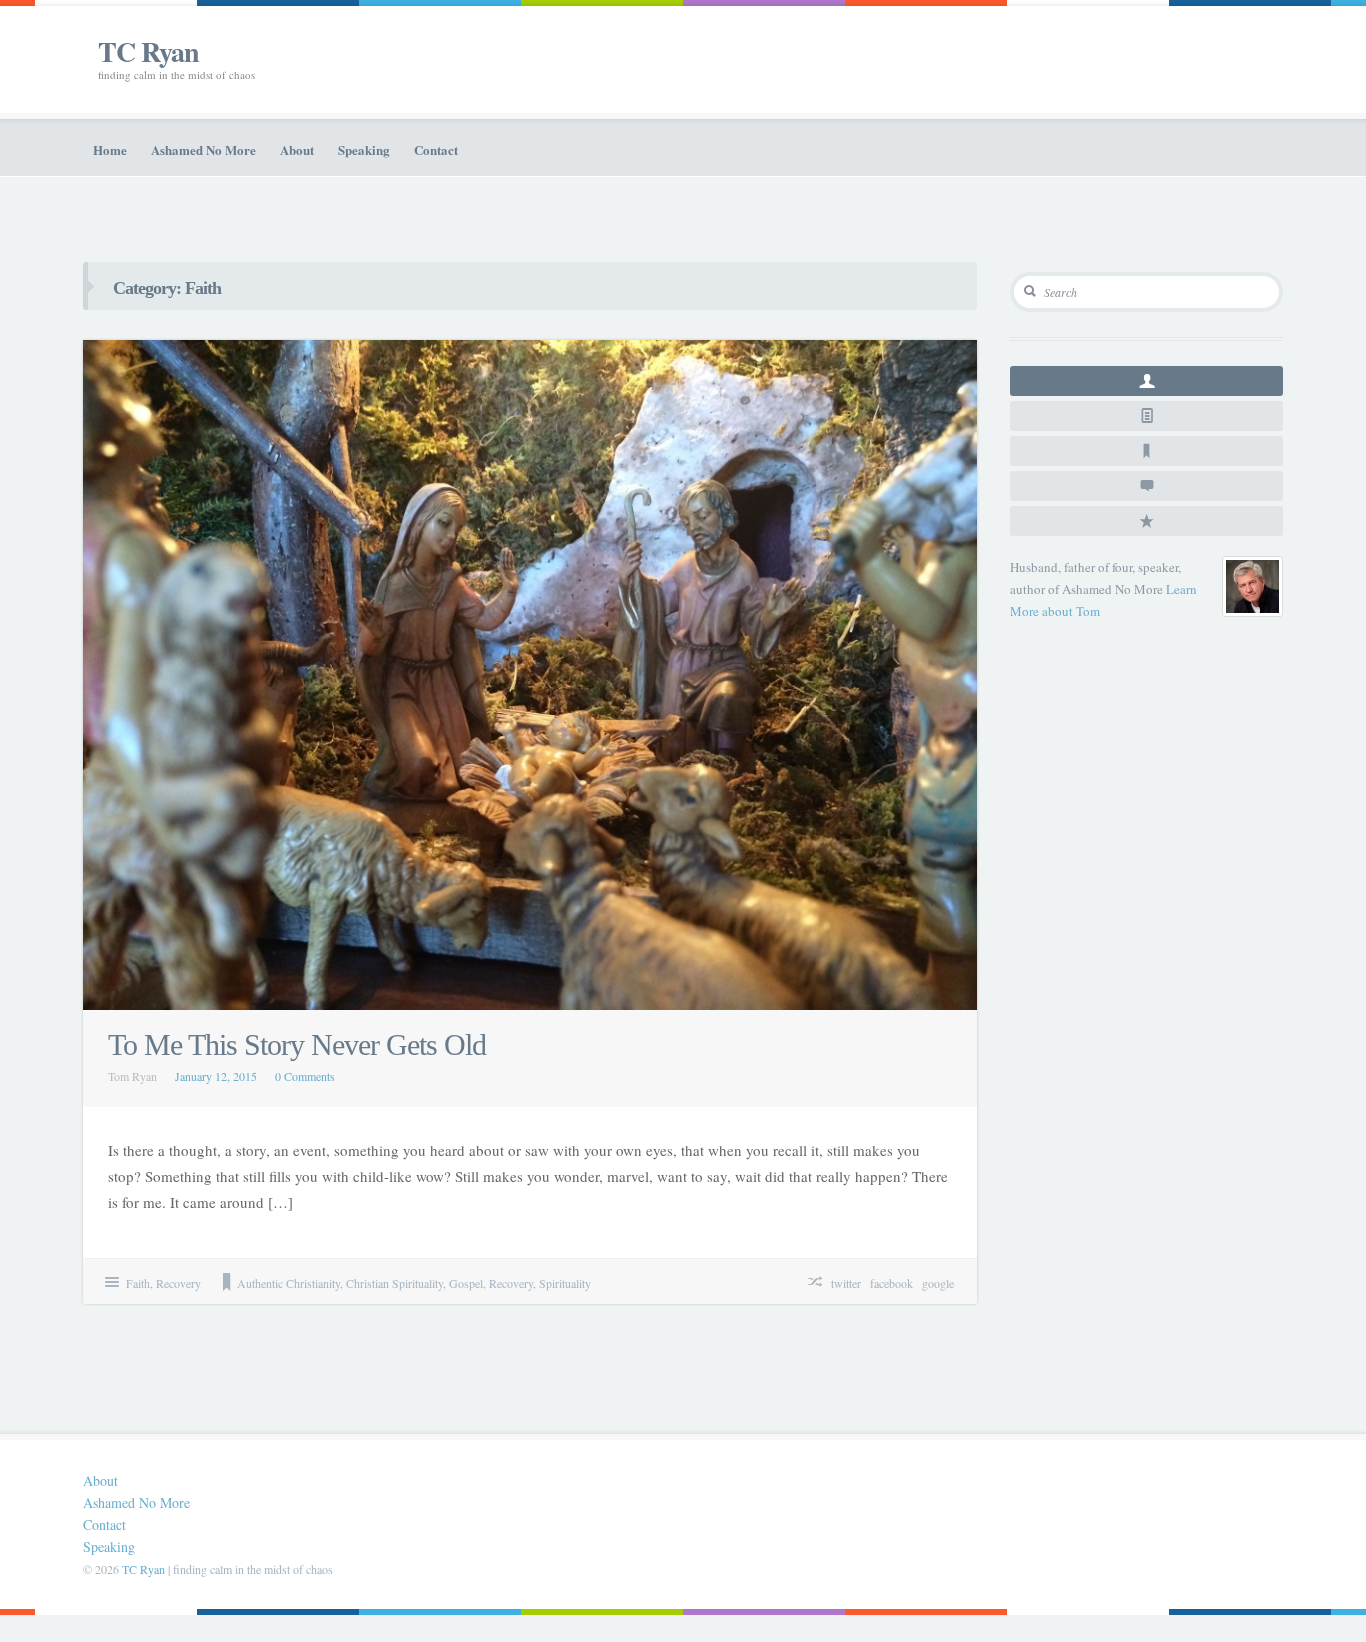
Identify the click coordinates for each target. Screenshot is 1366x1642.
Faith (138, 1283)
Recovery (178, 1283)
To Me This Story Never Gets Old (297, 1044)
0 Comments (305, 1076)
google (938, 1283)
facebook (891, 1283)
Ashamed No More (203, 149)
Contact (436, 149)
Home (110, 149)
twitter (846, 1283)
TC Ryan (148, 51)
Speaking (364, 149)
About (297, 149)
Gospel (466, 1283)
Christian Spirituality (394, 1283)
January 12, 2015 (216, 1076)
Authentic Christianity (288, 1283)
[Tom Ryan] (1252, 586)
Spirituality (565, 1283)
